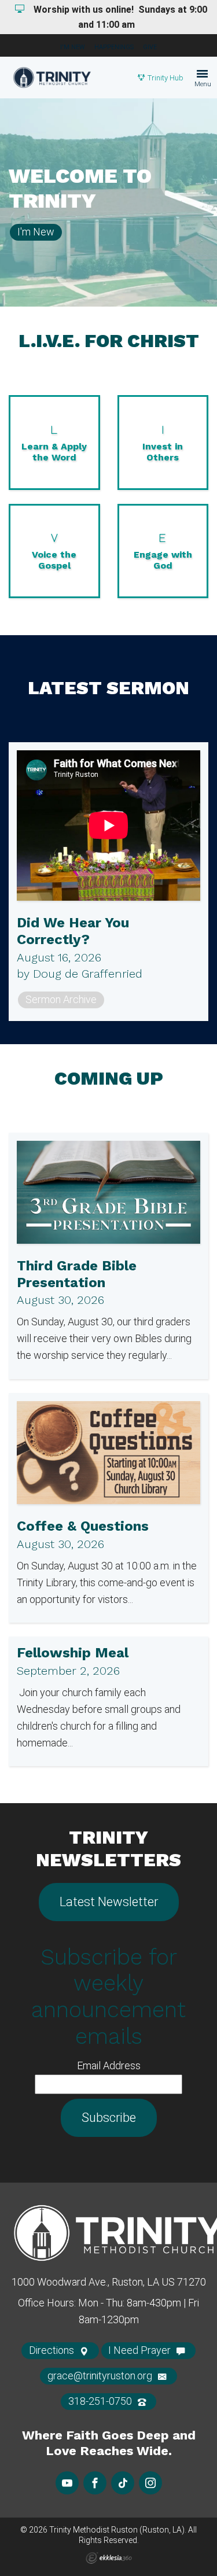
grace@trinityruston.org (101, 2376)
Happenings (114, 47)
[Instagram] (150, 2483)
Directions (53, 2350)
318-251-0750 (101, 2401)
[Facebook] (95, 2483)
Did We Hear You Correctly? (73, 931)
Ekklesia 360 (109, 2558)
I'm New (73, 47)
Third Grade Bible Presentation (77, 1274)
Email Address (109, 2065)
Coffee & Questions (83, 1526)
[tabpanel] (108, 202)
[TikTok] (123, 2483)
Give (150, 47)
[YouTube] (67, 2483)
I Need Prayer (141, 2350)
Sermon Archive (61, 999)
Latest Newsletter (109, 1902)
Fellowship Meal (73, 1653)
